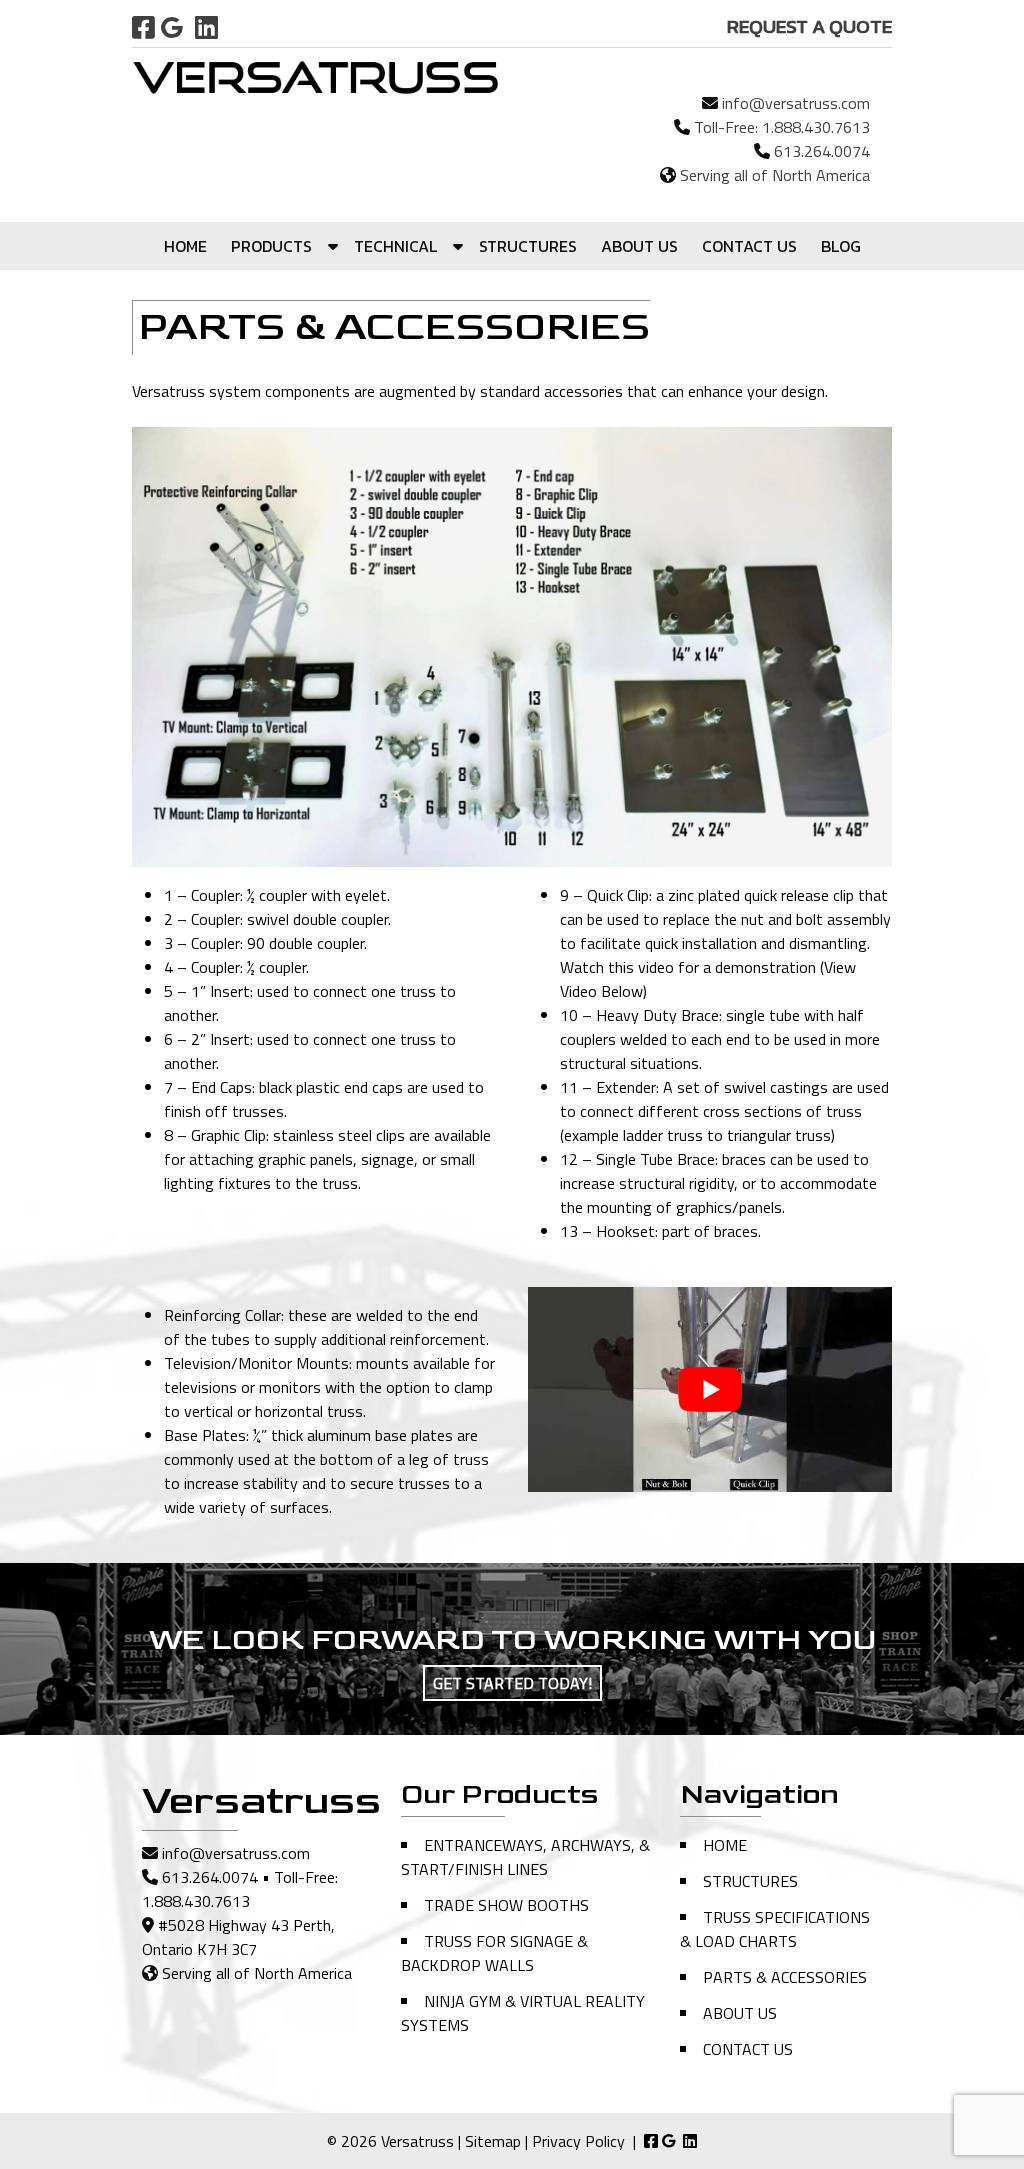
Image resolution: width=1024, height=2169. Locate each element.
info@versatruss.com (796, 103)
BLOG (841, 246)
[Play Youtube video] (710, 1389)
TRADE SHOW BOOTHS (506, 1905)
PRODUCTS (271, 246)
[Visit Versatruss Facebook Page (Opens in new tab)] (143, 27)
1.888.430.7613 (816, 127)
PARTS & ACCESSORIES (785, 1977)
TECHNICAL (395, 246)
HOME (185, 246)
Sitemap (493, 2141)
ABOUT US (639, 246)
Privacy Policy (578, 2141)
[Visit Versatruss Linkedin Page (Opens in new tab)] (206, 27)
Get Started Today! (512, 1683)
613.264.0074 (822, 151)
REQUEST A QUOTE (809, 26)
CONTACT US (749, 246)
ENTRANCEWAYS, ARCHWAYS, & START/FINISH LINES (525, 1857)
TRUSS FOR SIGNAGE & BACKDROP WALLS (494, 1953)
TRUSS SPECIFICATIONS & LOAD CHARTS (775, 1929)
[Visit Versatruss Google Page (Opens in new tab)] (172, 27)
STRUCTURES (528, 246)
